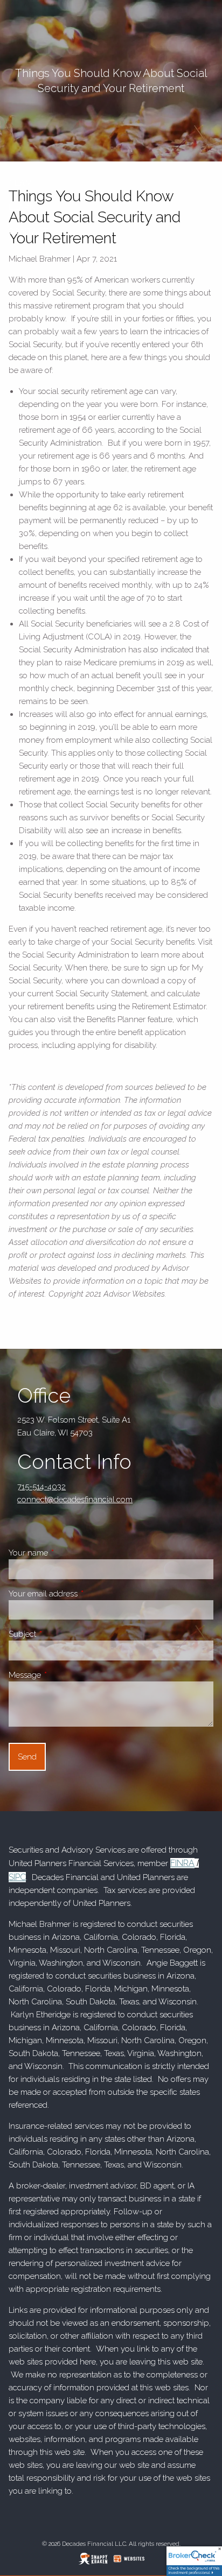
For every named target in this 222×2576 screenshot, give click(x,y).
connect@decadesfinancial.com (75, 1500)
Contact (28, 231)
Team (20, 183)
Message (63, 1675)
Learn (22, 207)
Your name (66, 1553)
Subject (60, 1634)
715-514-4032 (41, 1487)
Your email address (81, 1594)
